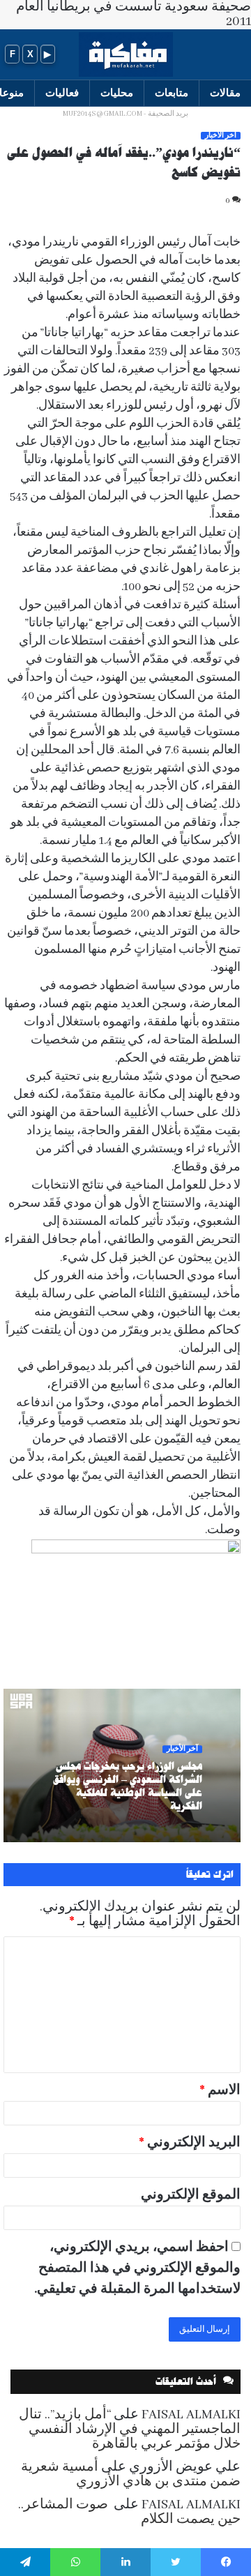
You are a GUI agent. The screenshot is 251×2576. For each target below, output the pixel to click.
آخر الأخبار (221, 136)
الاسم (220, 2091)
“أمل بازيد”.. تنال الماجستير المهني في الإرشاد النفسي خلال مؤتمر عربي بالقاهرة (130, 2430)
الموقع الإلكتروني (191, 2195)
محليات (117, 92)
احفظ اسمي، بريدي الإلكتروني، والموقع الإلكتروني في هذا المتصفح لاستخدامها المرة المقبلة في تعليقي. (137, 2268)
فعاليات (62, 92)
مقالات (225, 92)
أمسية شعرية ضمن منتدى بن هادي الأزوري (131, 2475)
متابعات (172, 92)
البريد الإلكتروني (190, 2143)
